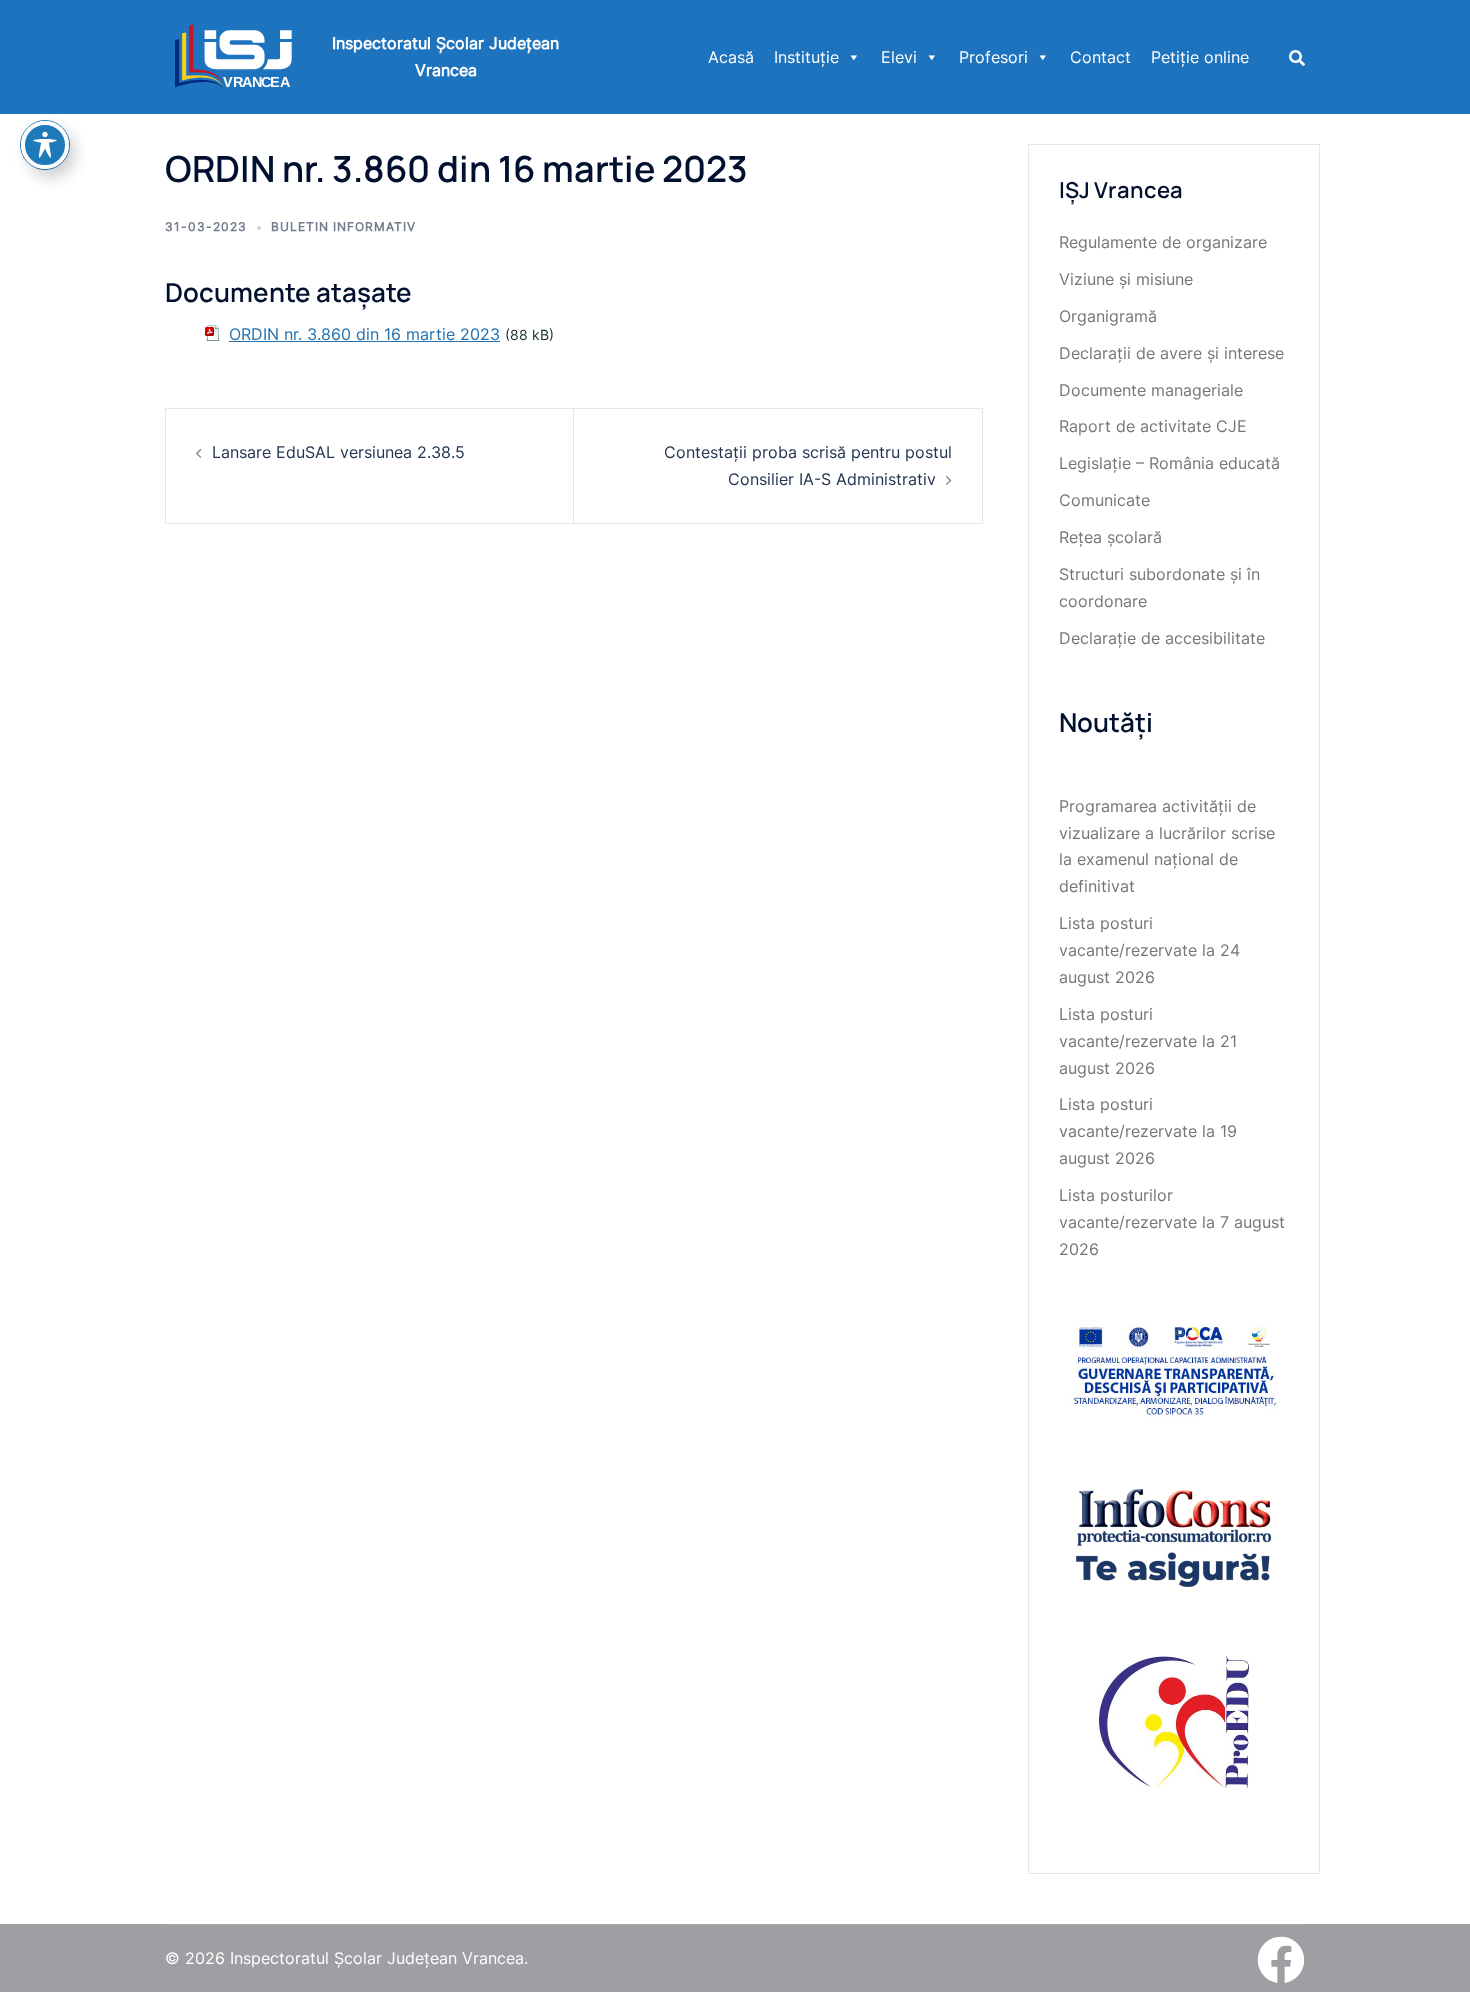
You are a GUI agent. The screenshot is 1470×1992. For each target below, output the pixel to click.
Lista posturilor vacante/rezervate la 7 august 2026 (1172, 1222)
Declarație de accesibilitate (1162, 638)
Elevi (899, 57)
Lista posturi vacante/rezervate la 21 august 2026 (1148, 1041)
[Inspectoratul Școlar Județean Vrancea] (233, 55)
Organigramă (1108, 316)
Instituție (806, 57)
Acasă (731, 57)
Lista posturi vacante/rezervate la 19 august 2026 (1148, 1131)
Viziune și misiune (1126, 279)
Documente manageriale (1151, 390)
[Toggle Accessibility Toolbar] (45, 145)
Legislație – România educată (1169, 463)
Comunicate (1104, 500)
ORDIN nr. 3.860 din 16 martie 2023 (364, 334)
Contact (1100, 57)
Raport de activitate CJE (1153, 426)
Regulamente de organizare (1163, 242)
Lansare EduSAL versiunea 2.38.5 (338, 452)
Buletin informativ (343, 226)
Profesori (993, 57)
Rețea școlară (1110, 537)
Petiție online (1200, 57)
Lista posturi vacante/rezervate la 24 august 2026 (1149, 950)
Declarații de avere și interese (1171, 353)
